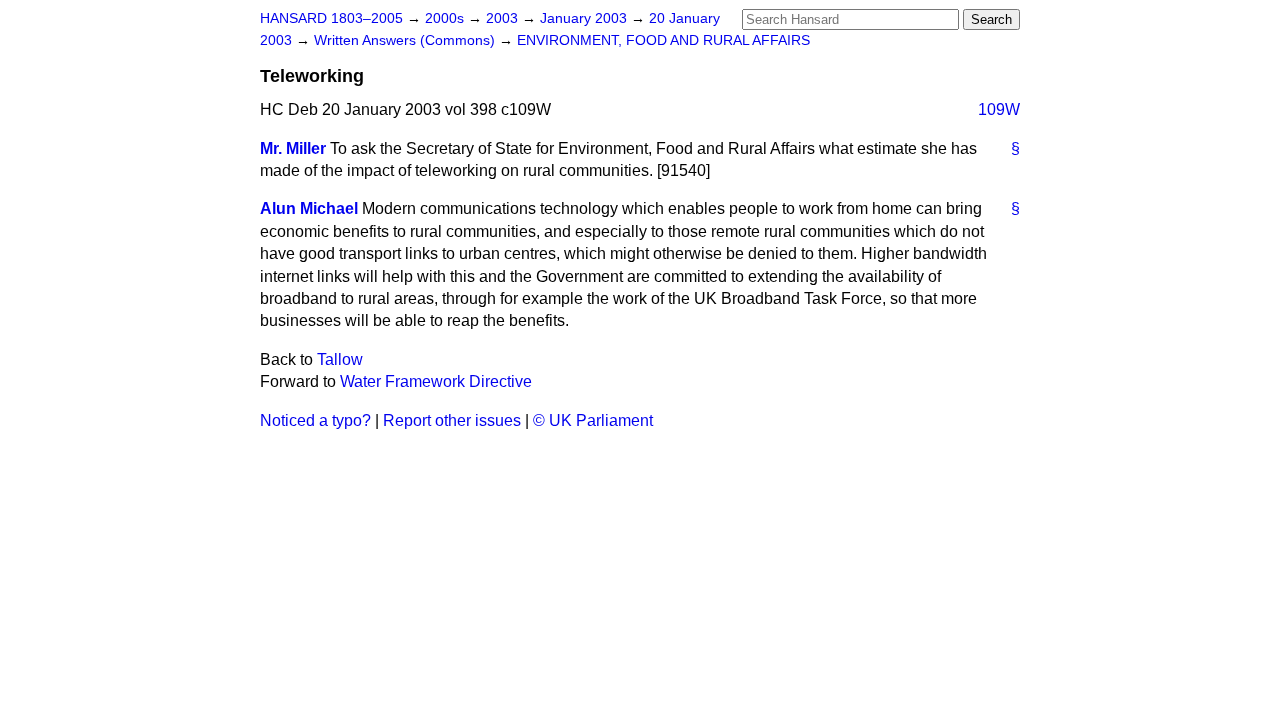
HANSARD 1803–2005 (331, 18)
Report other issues (452, 420)
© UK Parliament (593, 420)
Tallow (340, 359)
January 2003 (585, 18)
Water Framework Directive (436, 381)
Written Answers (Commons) (406, 40)
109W (999, 109)
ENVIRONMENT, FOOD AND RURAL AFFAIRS (663, 40)
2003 (504, 18)
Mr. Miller (293, 148)
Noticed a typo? (315, 420)
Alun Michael (309, 208)
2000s (446, 18)
